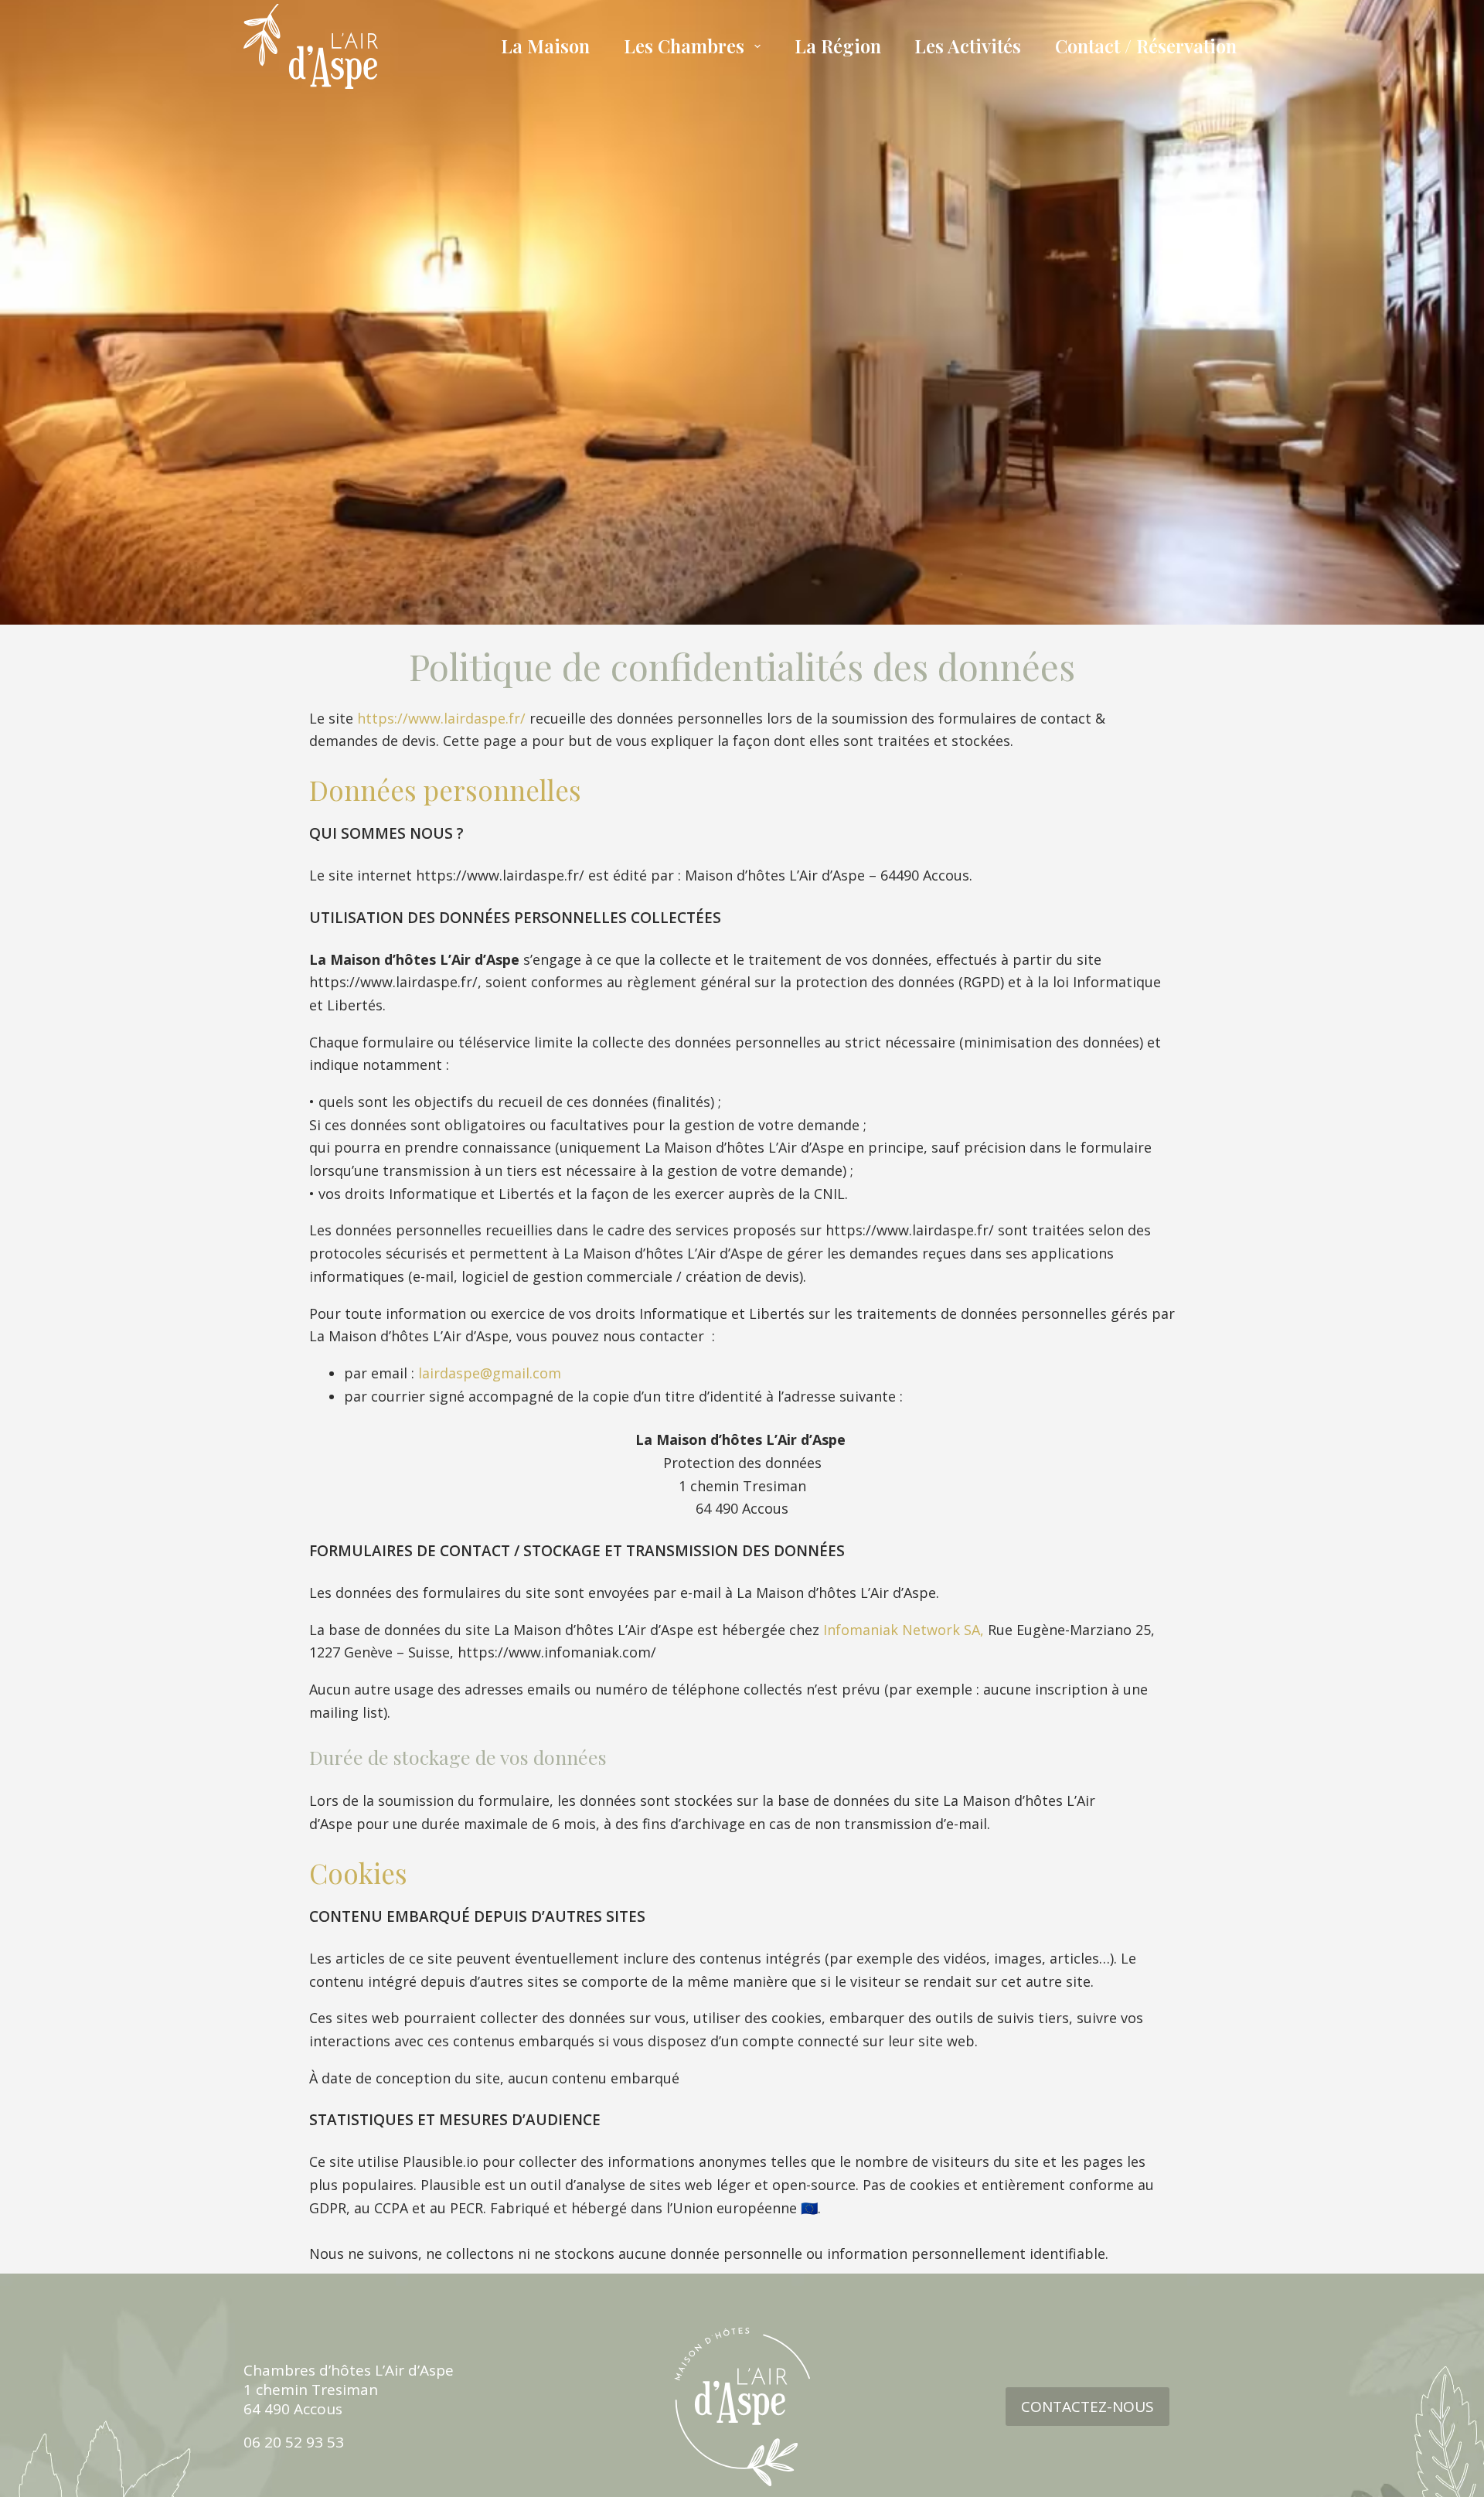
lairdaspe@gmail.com (490, 1373)
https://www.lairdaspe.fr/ (441, 718)
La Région (838, 46)
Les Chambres (684, 46)
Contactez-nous (1087, 2407)
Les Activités (968, 46)
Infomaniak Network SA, (904, 1630)
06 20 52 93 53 (294, 2442)
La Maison (545, 46)
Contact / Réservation (1146, 46)
